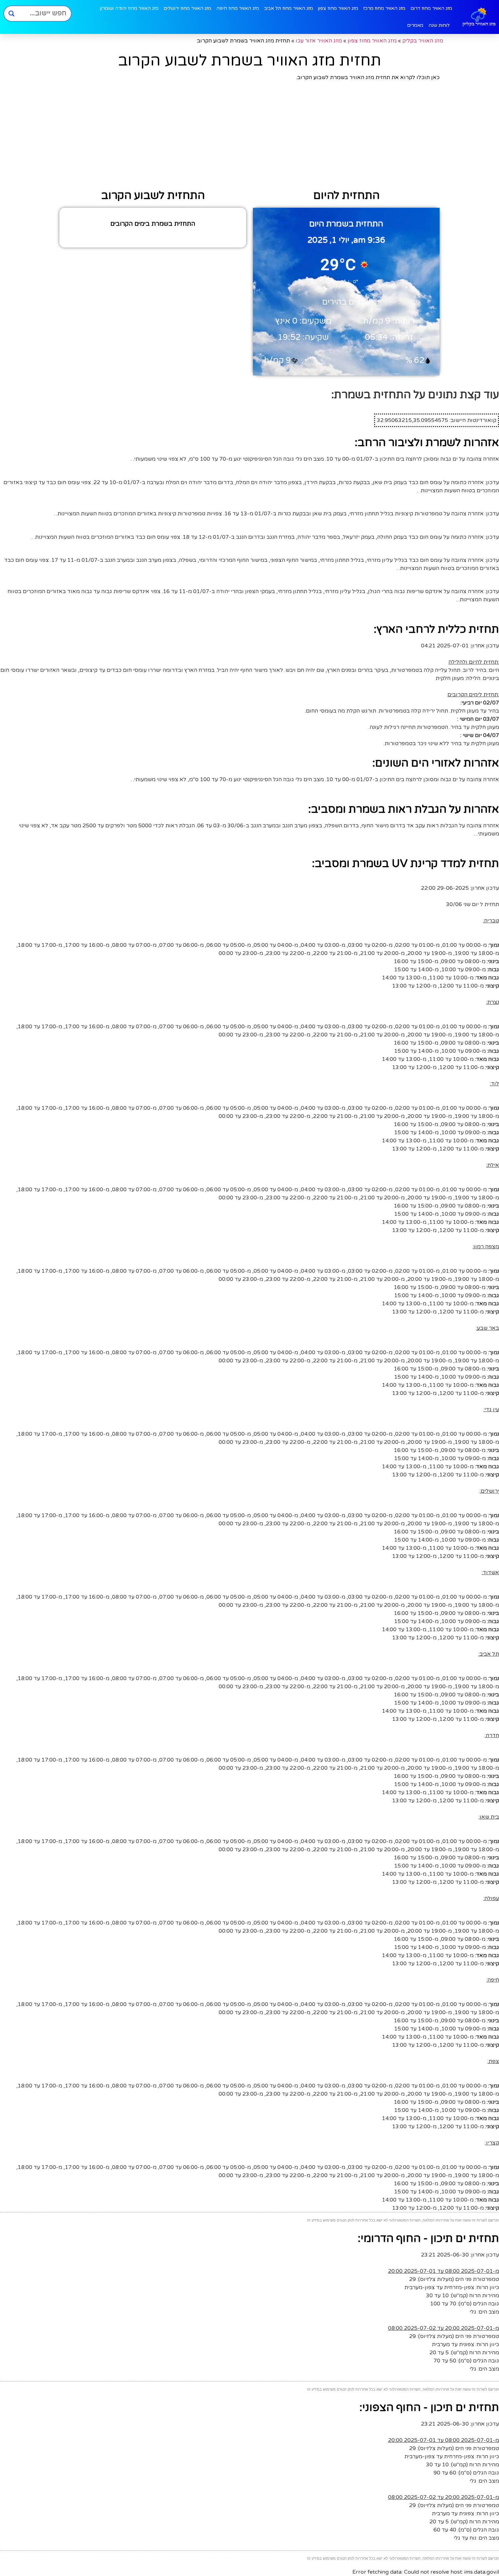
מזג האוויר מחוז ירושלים (187, 8)
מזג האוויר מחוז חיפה (238, 8)
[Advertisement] (249, 136)
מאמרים (415, 25)
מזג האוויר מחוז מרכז (384, 8)
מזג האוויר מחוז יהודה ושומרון (129, 8)
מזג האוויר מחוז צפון (338, 8)
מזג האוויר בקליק (423, 41)
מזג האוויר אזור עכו (319, 41)
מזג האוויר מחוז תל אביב (289, 8)
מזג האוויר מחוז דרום (431, 8)
